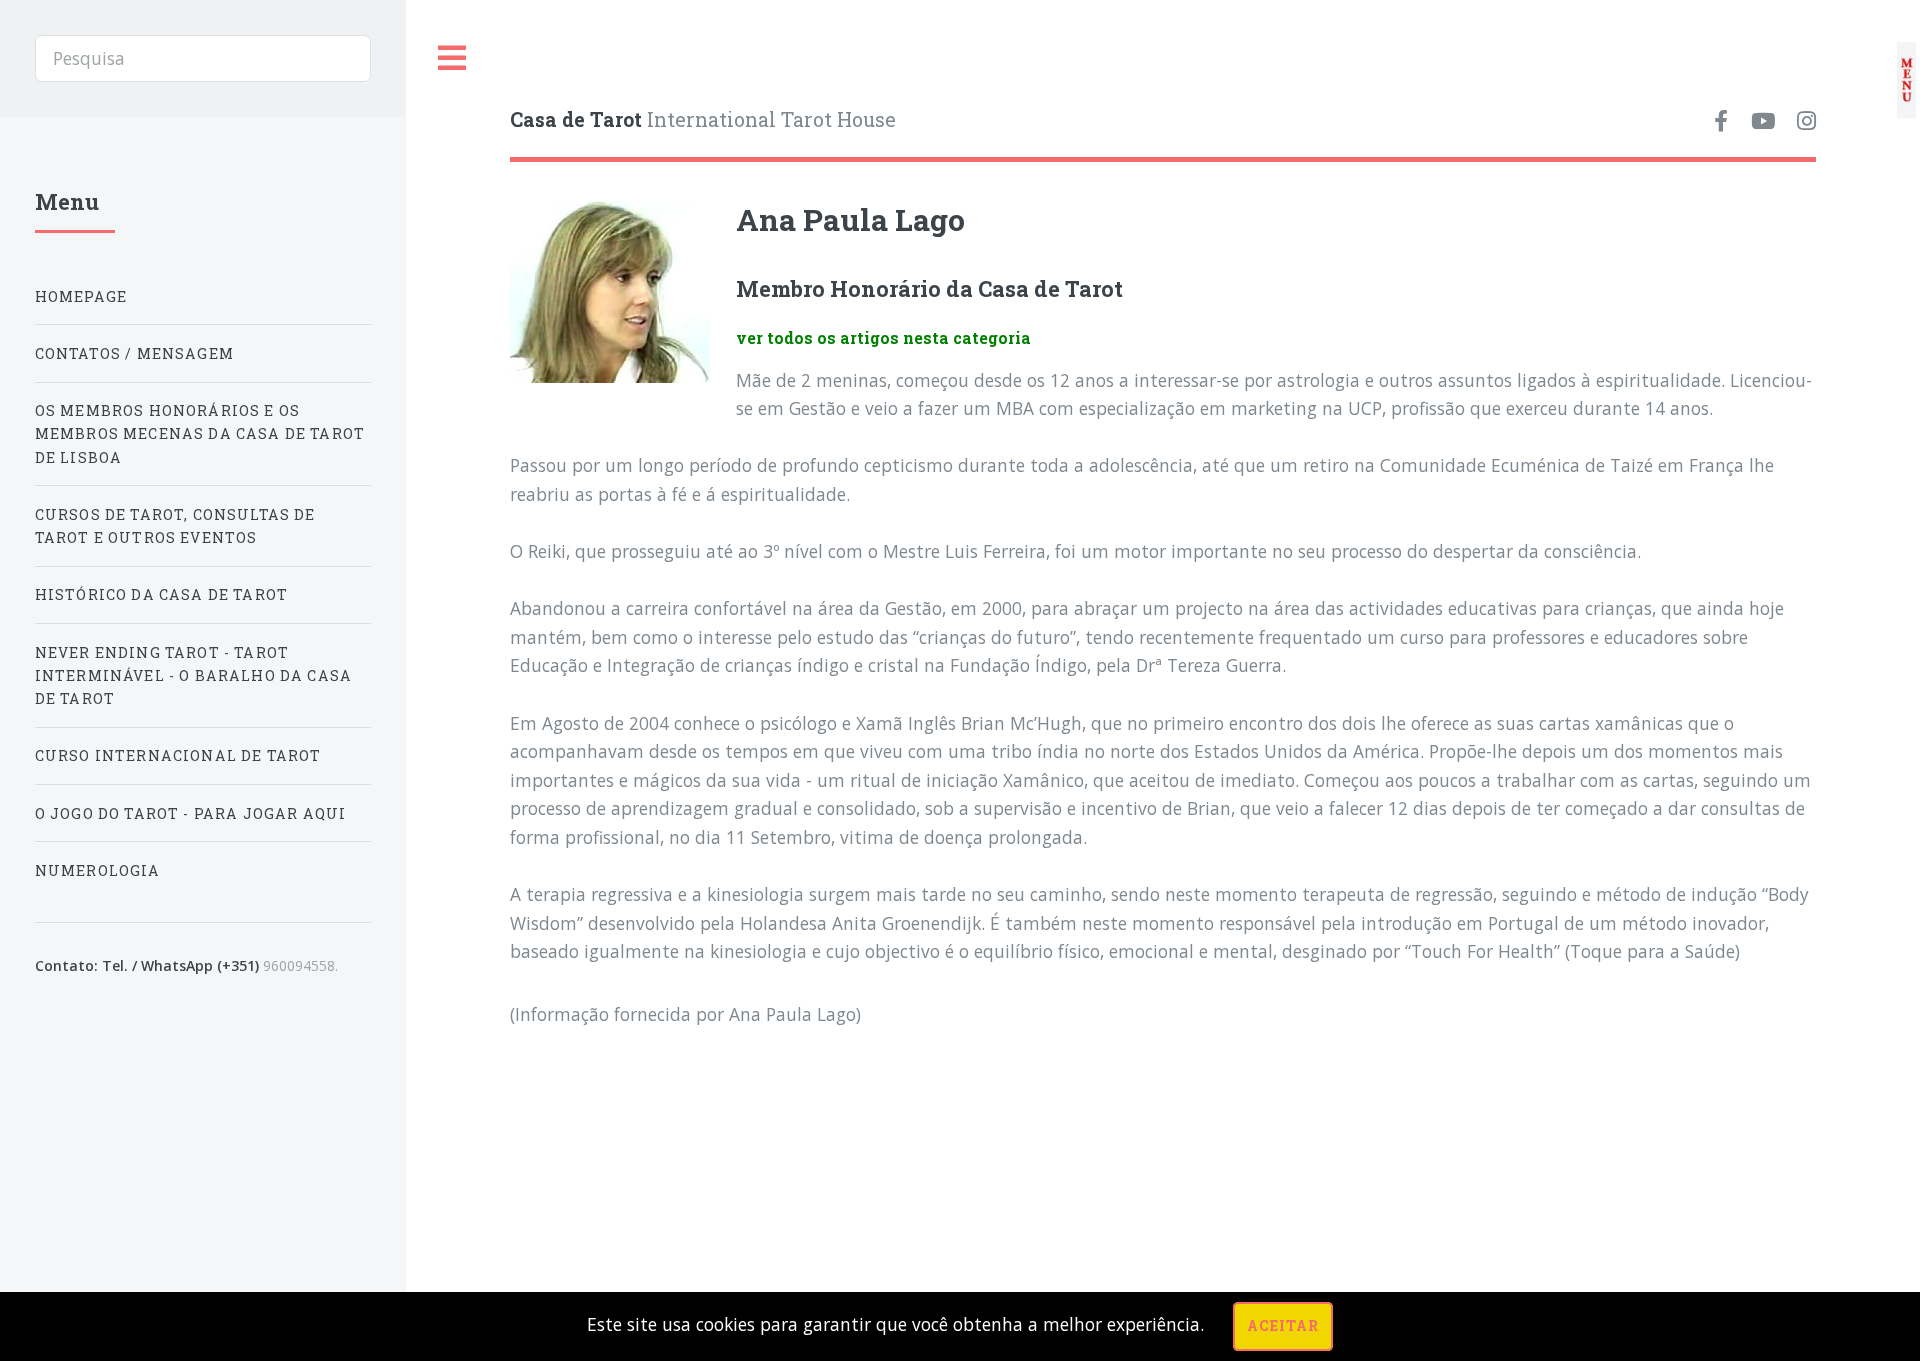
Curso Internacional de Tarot (178, 755)
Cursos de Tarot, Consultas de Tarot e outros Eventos (175, 526)
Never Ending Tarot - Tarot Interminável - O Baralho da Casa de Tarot (193, 675)
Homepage (81, 296)
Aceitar (1283, 1325)
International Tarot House (703, 119)
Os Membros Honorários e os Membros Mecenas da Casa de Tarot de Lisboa (200, 433)
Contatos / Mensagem (134, 353)
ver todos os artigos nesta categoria (883, 338)
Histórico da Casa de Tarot (161, 594)
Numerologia (98, 870)
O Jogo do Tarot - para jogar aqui (191, 813)
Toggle (453, 58)
